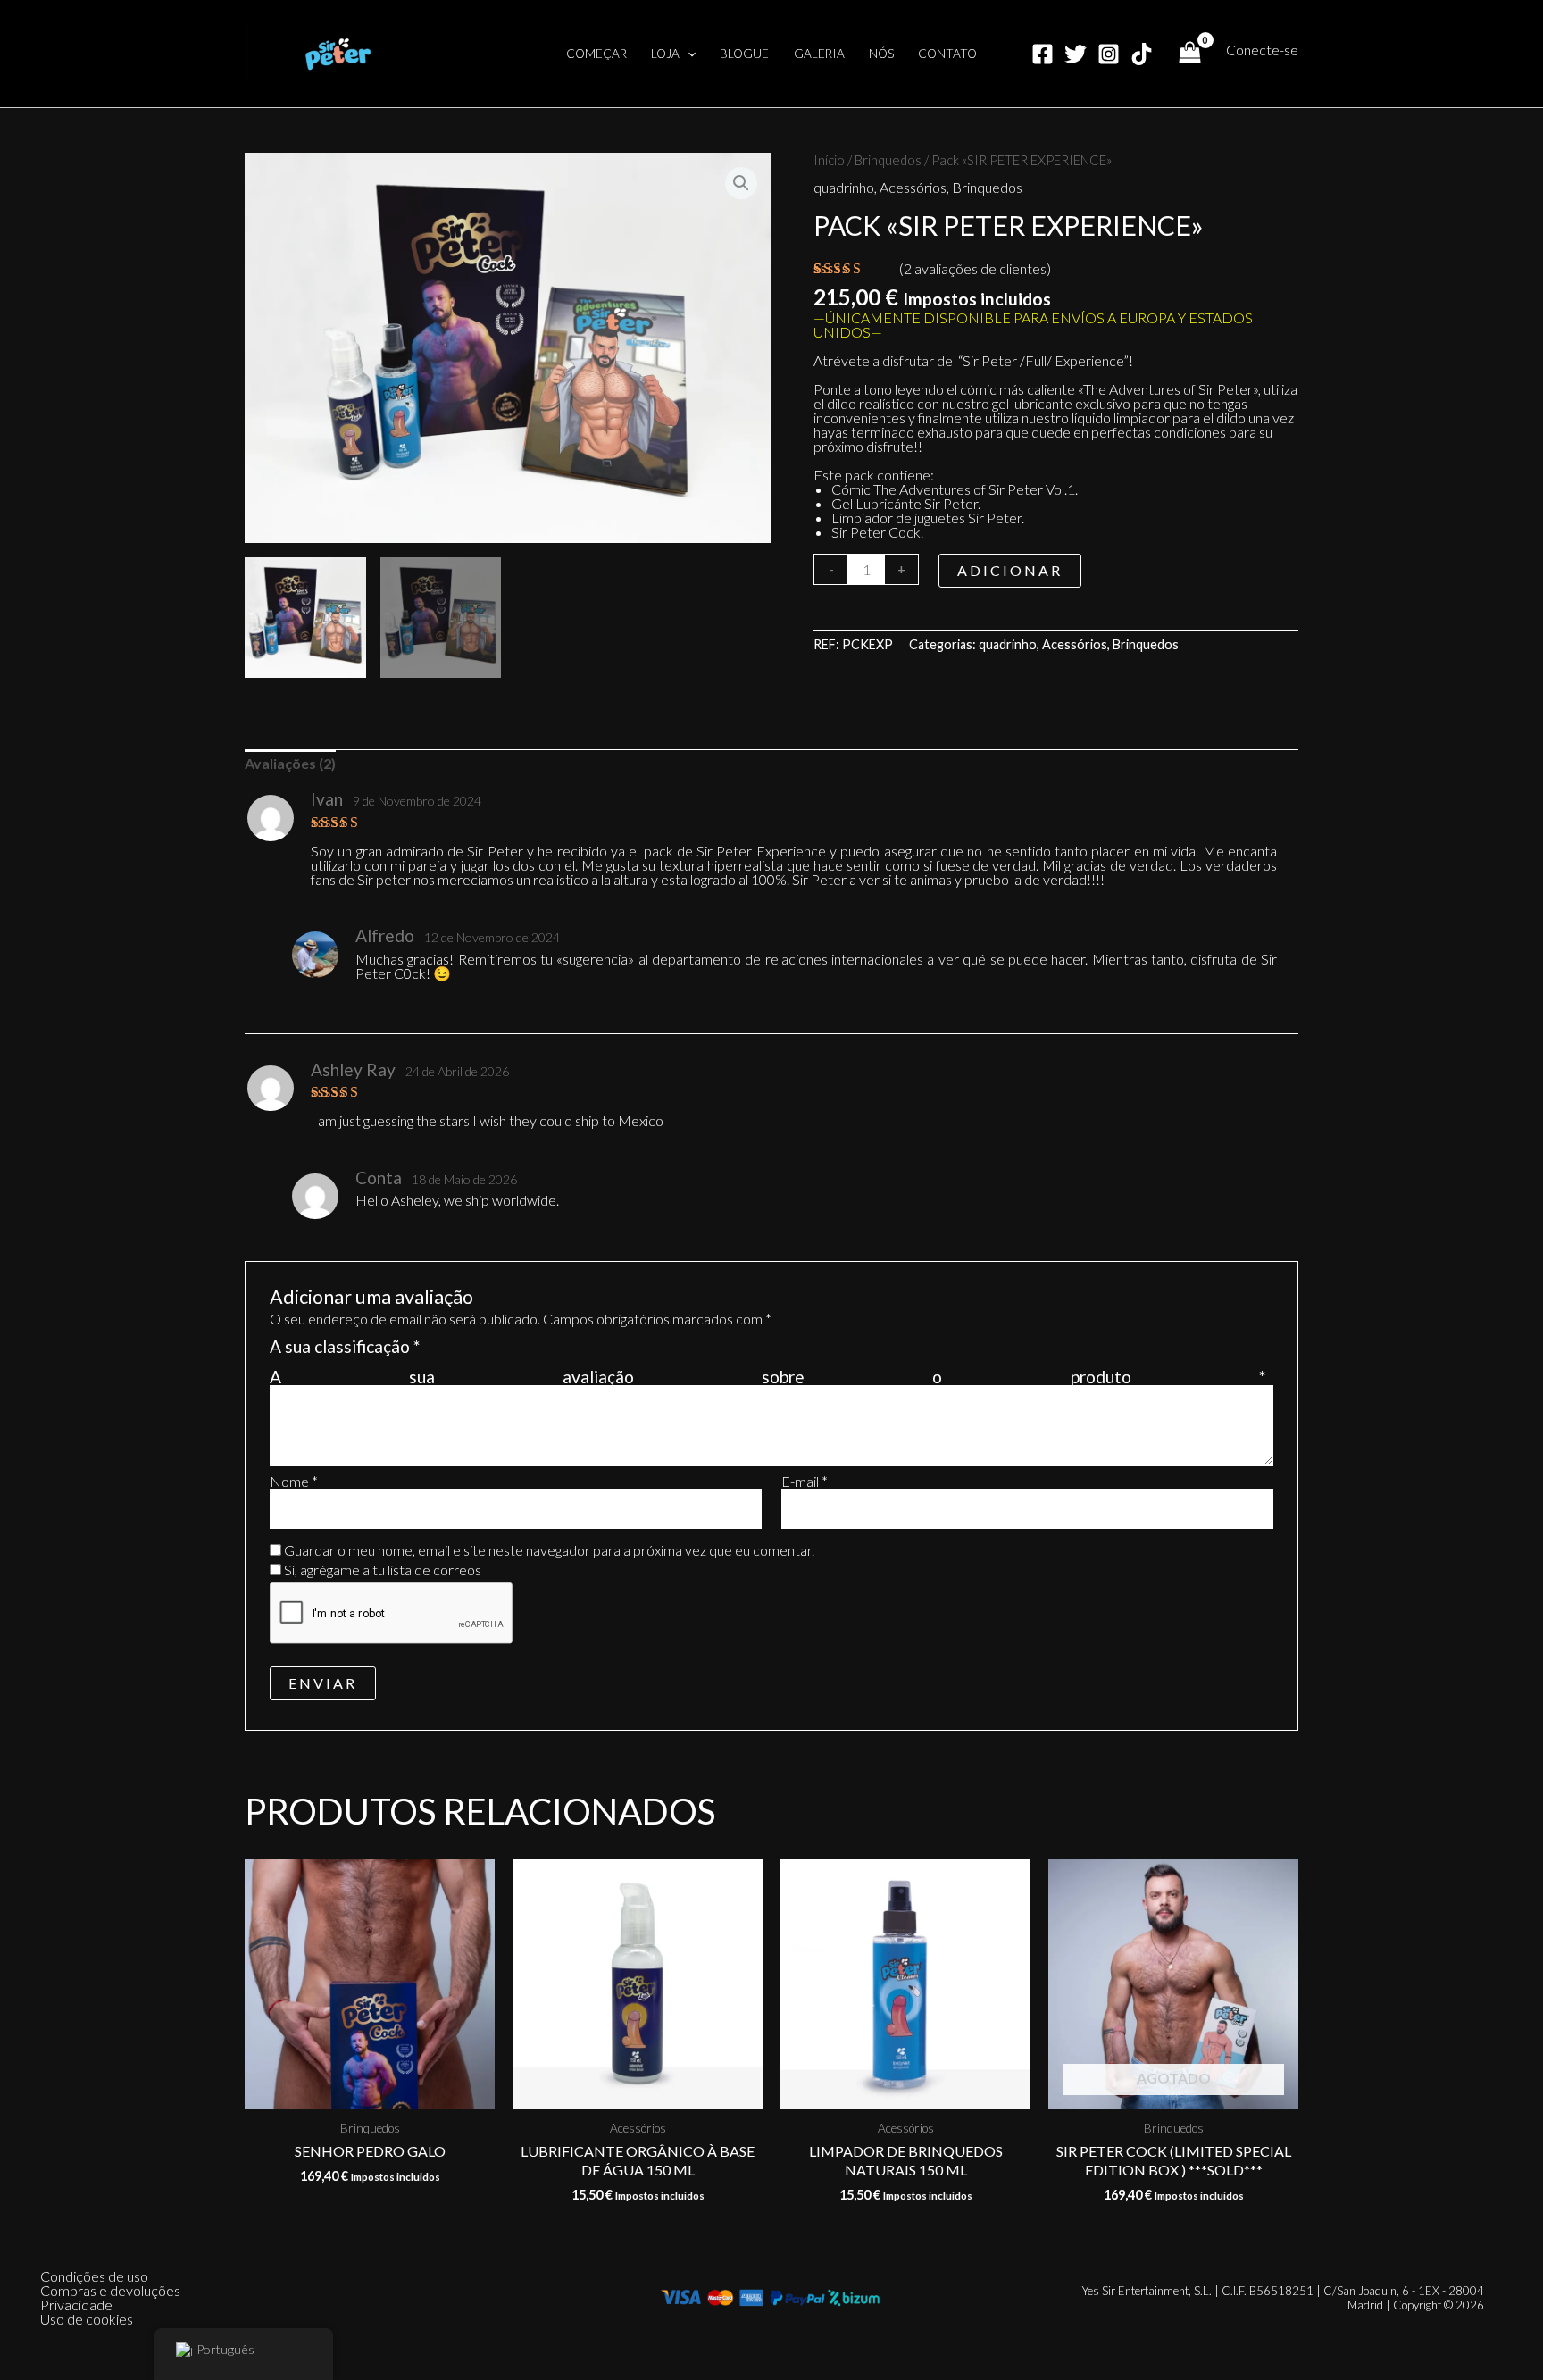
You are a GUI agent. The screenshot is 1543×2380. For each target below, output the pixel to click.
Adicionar (1010, 570)
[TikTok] (1142, 54)
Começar (596, 54)
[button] (688, 54)
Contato (947, 54)
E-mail (805, 1482)
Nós (881, 54)
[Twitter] (1076, 54)
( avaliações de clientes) (975, 268)
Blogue (744, 54)
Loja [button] (665, 54)
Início (829, 160)
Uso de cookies (87, 2319)
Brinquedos (888, 160)
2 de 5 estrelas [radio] (457, 1355)
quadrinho (844, 187)
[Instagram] (1109, 54)
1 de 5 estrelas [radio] (436, 1355)
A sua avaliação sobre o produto (767, 1377)
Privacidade (76, 2305)
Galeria (819, 54)
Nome (294, 1482)
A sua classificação (345, 1348)
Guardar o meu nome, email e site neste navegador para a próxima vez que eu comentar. (549, 1550)
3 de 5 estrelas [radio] (476, 1355)
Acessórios (913, 187)
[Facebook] (1043, 54)
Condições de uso (94, 2276)
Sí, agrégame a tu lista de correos (381, 1570)
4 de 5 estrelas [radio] (496, 1355)
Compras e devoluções (110, 2291)
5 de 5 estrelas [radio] (516, 1355)
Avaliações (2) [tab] (290, 763)
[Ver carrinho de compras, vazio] (1189, 54)
